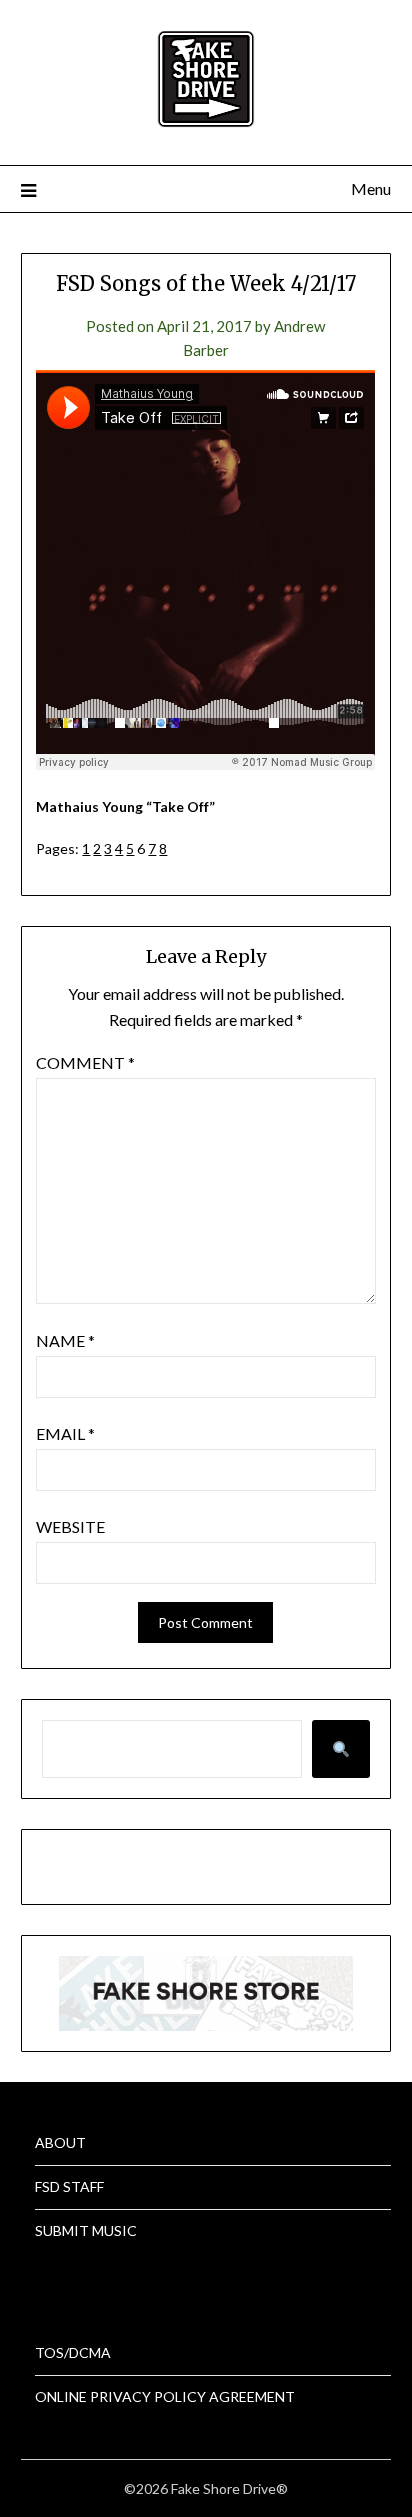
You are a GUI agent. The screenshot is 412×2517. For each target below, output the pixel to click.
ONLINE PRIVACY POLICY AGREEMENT (165, 2396)
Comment (85, 1062)
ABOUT (60, 2142)
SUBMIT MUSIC (86, 2230)
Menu (371, 188)
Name (65, 1340)
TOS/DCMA (73, 2352)
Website (70, 1526)
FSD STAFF (69, 2186)
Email (65, 1433)
